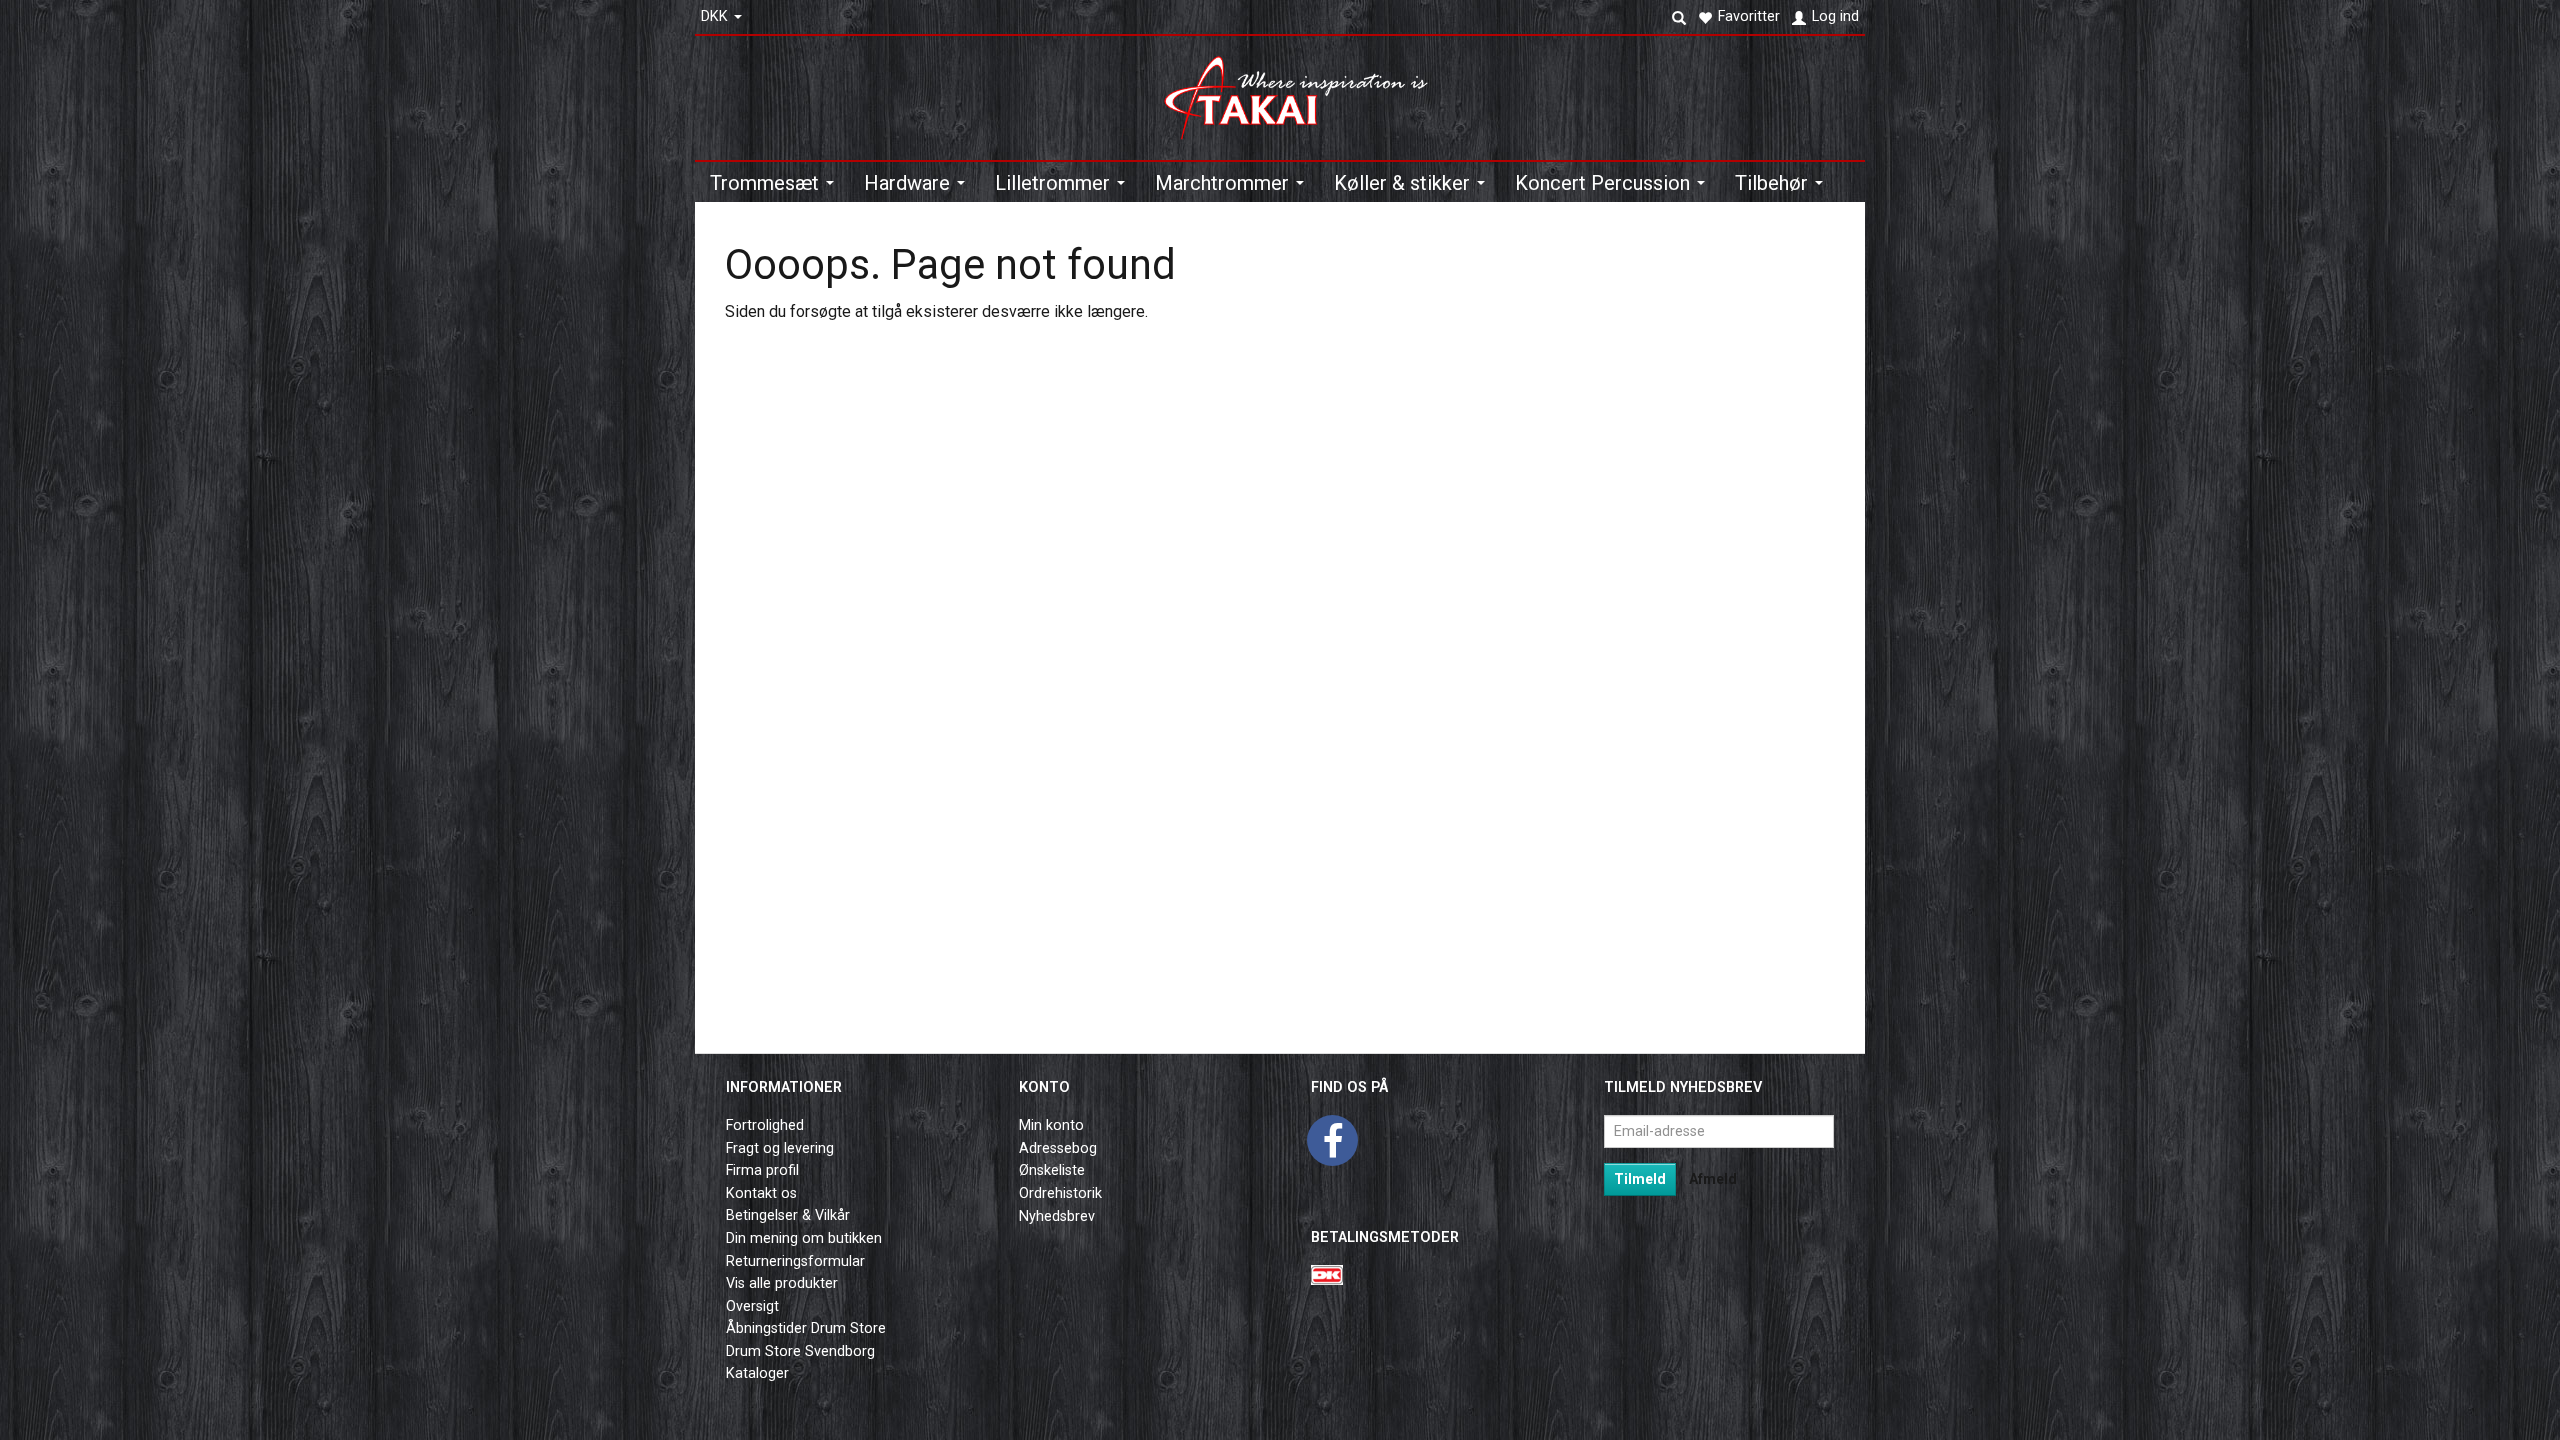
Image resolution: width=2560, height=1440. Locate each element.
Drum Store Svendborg (800, 1351)
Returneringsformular (795, 1261)
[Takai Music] (1304, 91)
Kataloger (757, 1373)
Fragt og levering (780, 1148)
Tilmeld (1640, 1179)
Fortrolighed (765, 1125)
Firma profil (762, 1170)
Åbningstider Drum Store (806, 1328)
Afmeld (1713, 1179)
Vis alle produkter (782, 1283)
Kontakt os (761, 1193)
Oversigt (752, 1306)
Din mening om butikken (804, 1238)
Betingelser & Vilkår (788, 1215)
